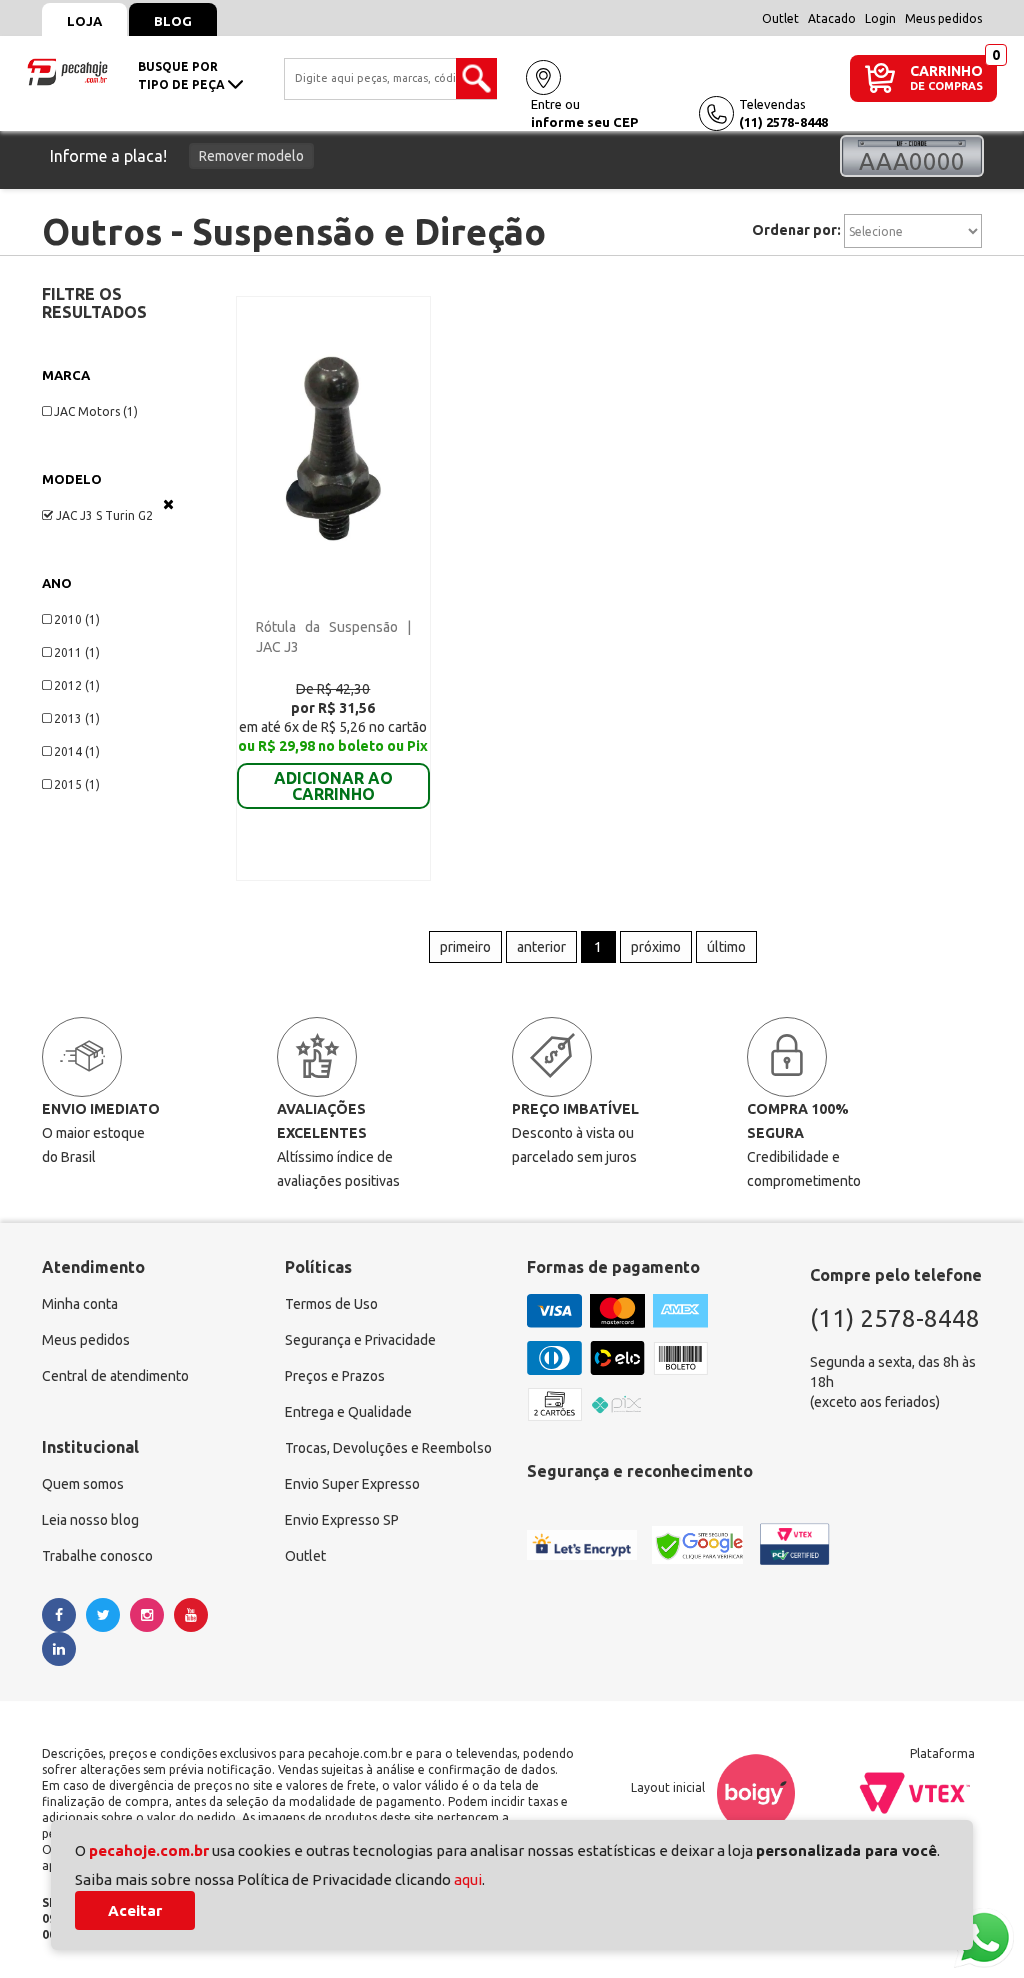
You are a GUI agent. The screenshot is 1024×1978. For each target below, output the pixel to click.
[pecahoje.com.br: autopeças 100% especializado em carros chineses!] (67, 70)
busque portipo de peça (183, 75)
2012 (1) (77, 685)
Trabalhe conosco (97, 1556)
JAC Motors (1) (96, 411)
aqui (468, 1879)
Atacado (832, 18)
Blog (173, 21)
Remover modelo (251, 156)
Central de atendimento (115, 1376)
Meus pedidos (943, 18)
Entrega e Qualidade (348, 1412)
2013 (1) (77, 718)
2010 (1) (77, 619)
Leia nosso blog (90, 1520)
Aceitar (135, 1910)
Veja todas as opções (168, 504)
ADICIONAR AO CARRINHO (333, 786)
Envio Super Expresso (352, 1484)
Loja (84, 21)
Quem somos (83, 1484)
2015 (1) (77, 784)
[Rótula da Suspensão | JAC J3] (333, 447)
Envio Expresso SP (342, 1520)
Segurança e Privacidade (360, 1340)
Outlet (780, 18)
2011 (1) (77, 652)
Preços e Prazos (335, 1376)
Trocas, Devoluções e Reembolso (388, 1448)
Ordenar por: (796, 230)
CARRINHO (946, 70)
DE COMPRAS (946, 86)
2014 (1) (77, 751)
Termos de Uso (331, 1304)
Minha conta (80, 1304)
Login (880, 18)
